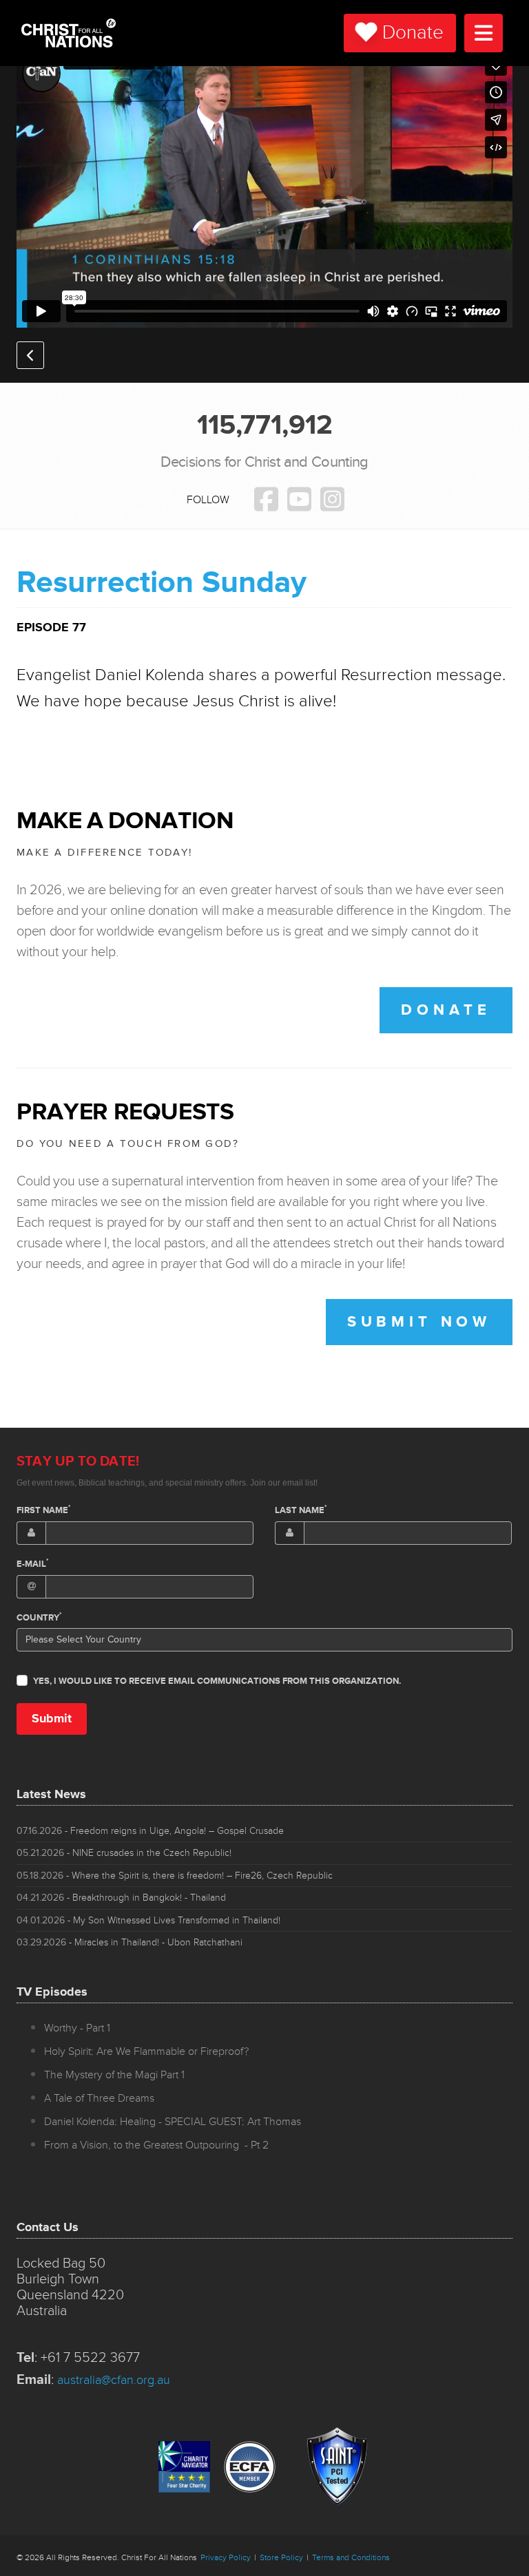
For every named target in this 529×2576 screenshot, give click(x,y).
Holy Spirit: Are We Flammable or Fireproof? (146, 2051)
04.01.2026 (148, 1920)
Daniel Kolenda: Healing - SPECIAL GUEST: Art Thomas (173, 2122)
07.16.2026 (150, 1831)
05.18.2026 (175, 1876)
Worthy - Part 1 (77, 2028)
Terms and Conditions (351, 2558)
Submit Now (419, 1322)
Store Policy (281, 2558)
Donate (413, 33)
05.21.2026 (124, 1853)
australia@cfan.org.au (114, 2380)
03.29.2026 (129, 1942)
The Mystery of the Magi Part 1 (114, 2075)
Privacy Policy (226, 2558)
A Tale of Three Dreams (99, 2098)
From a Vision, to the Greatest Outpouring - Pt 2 (156, 2145)
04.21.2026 (121, 1898)
